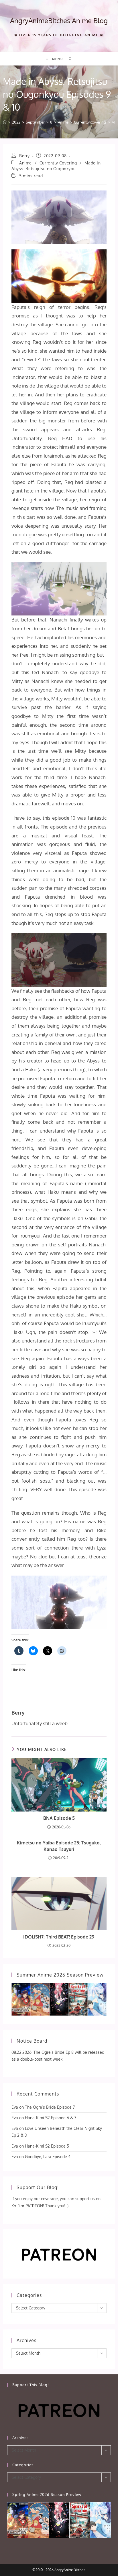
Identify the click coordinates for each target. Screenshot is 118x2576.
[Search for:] (68, 59)
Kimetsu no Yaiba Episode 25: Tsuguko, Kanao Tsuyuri (59, 1846)
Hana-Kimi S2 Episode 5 (47, 2146)
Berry (24, 156)
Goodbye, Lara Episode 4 (48, 2157)
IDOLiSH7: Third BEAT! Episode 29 (59, 1937)
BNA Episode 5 (59, 1818)
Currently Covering (58, 163)
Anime (25, 163)
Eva (15, 2107)
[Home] (5, 122)
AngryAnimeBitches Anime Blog (59, 20)
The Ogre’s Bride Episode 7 (50, 2107)
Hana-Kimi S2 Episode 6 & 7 (51, 2118)
